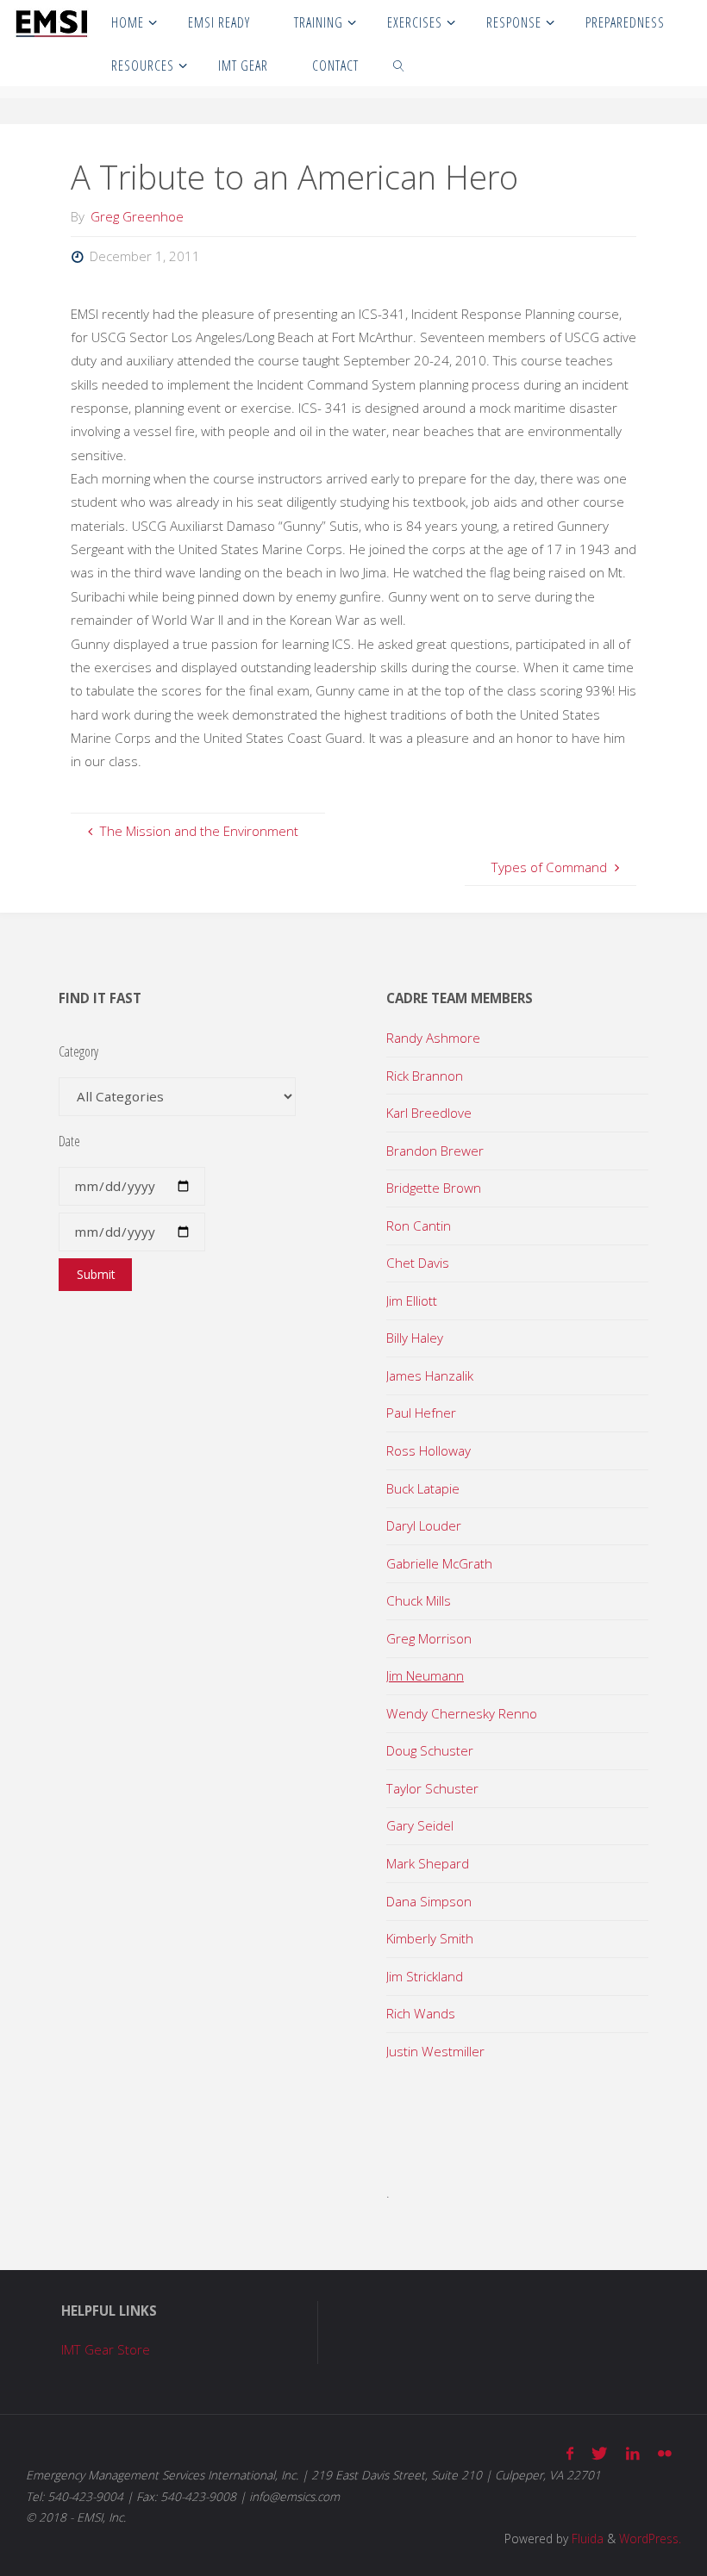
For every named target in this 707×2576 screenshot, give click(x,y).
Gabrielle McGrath (439, 1563)
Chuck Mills (419, 1600)
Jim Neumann (425, 1675)
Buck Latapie (423, 1488)
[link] (400, 65)
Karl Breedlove (429, 1113)
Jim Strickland (425, 1976)
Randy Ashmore (433, 1038)
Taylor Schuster (432, 1788)
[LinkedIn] (632, 2453)
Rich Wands (421, 2013)
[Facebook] (570, 2453)
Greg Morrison (429, 1638)
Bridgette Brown (434, 1188)
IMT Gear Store (106, 2349)
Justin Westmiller (435, 2051)
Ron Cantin (419, 1226)
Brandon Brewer (435, 1151)
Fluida (586, 2539)
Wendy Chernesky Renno (462, 1713)
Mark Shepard (428, 1863)
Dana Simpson (429, 1901)
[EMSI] (51, 22)
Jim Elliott (412, 1300)
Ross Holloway (429, 1450)
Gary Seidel (420, 1825)
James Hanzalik (430, 1375)
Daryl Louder (424, 1525)
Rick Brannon (425, 1076)
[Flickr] (664, 2453)
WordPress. (650, 2539)
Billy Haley (415, 1338)
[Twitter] (600, 2453)
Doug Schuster (430, 1750)
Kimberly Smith (430, 1938)
